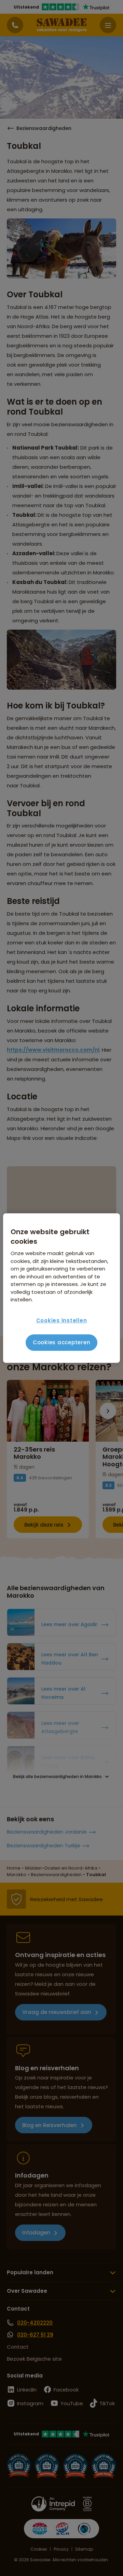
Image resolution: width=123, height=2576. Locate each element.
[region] (61, 1288)
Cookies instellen (62, 1320)
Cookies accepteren (62, 1342)
